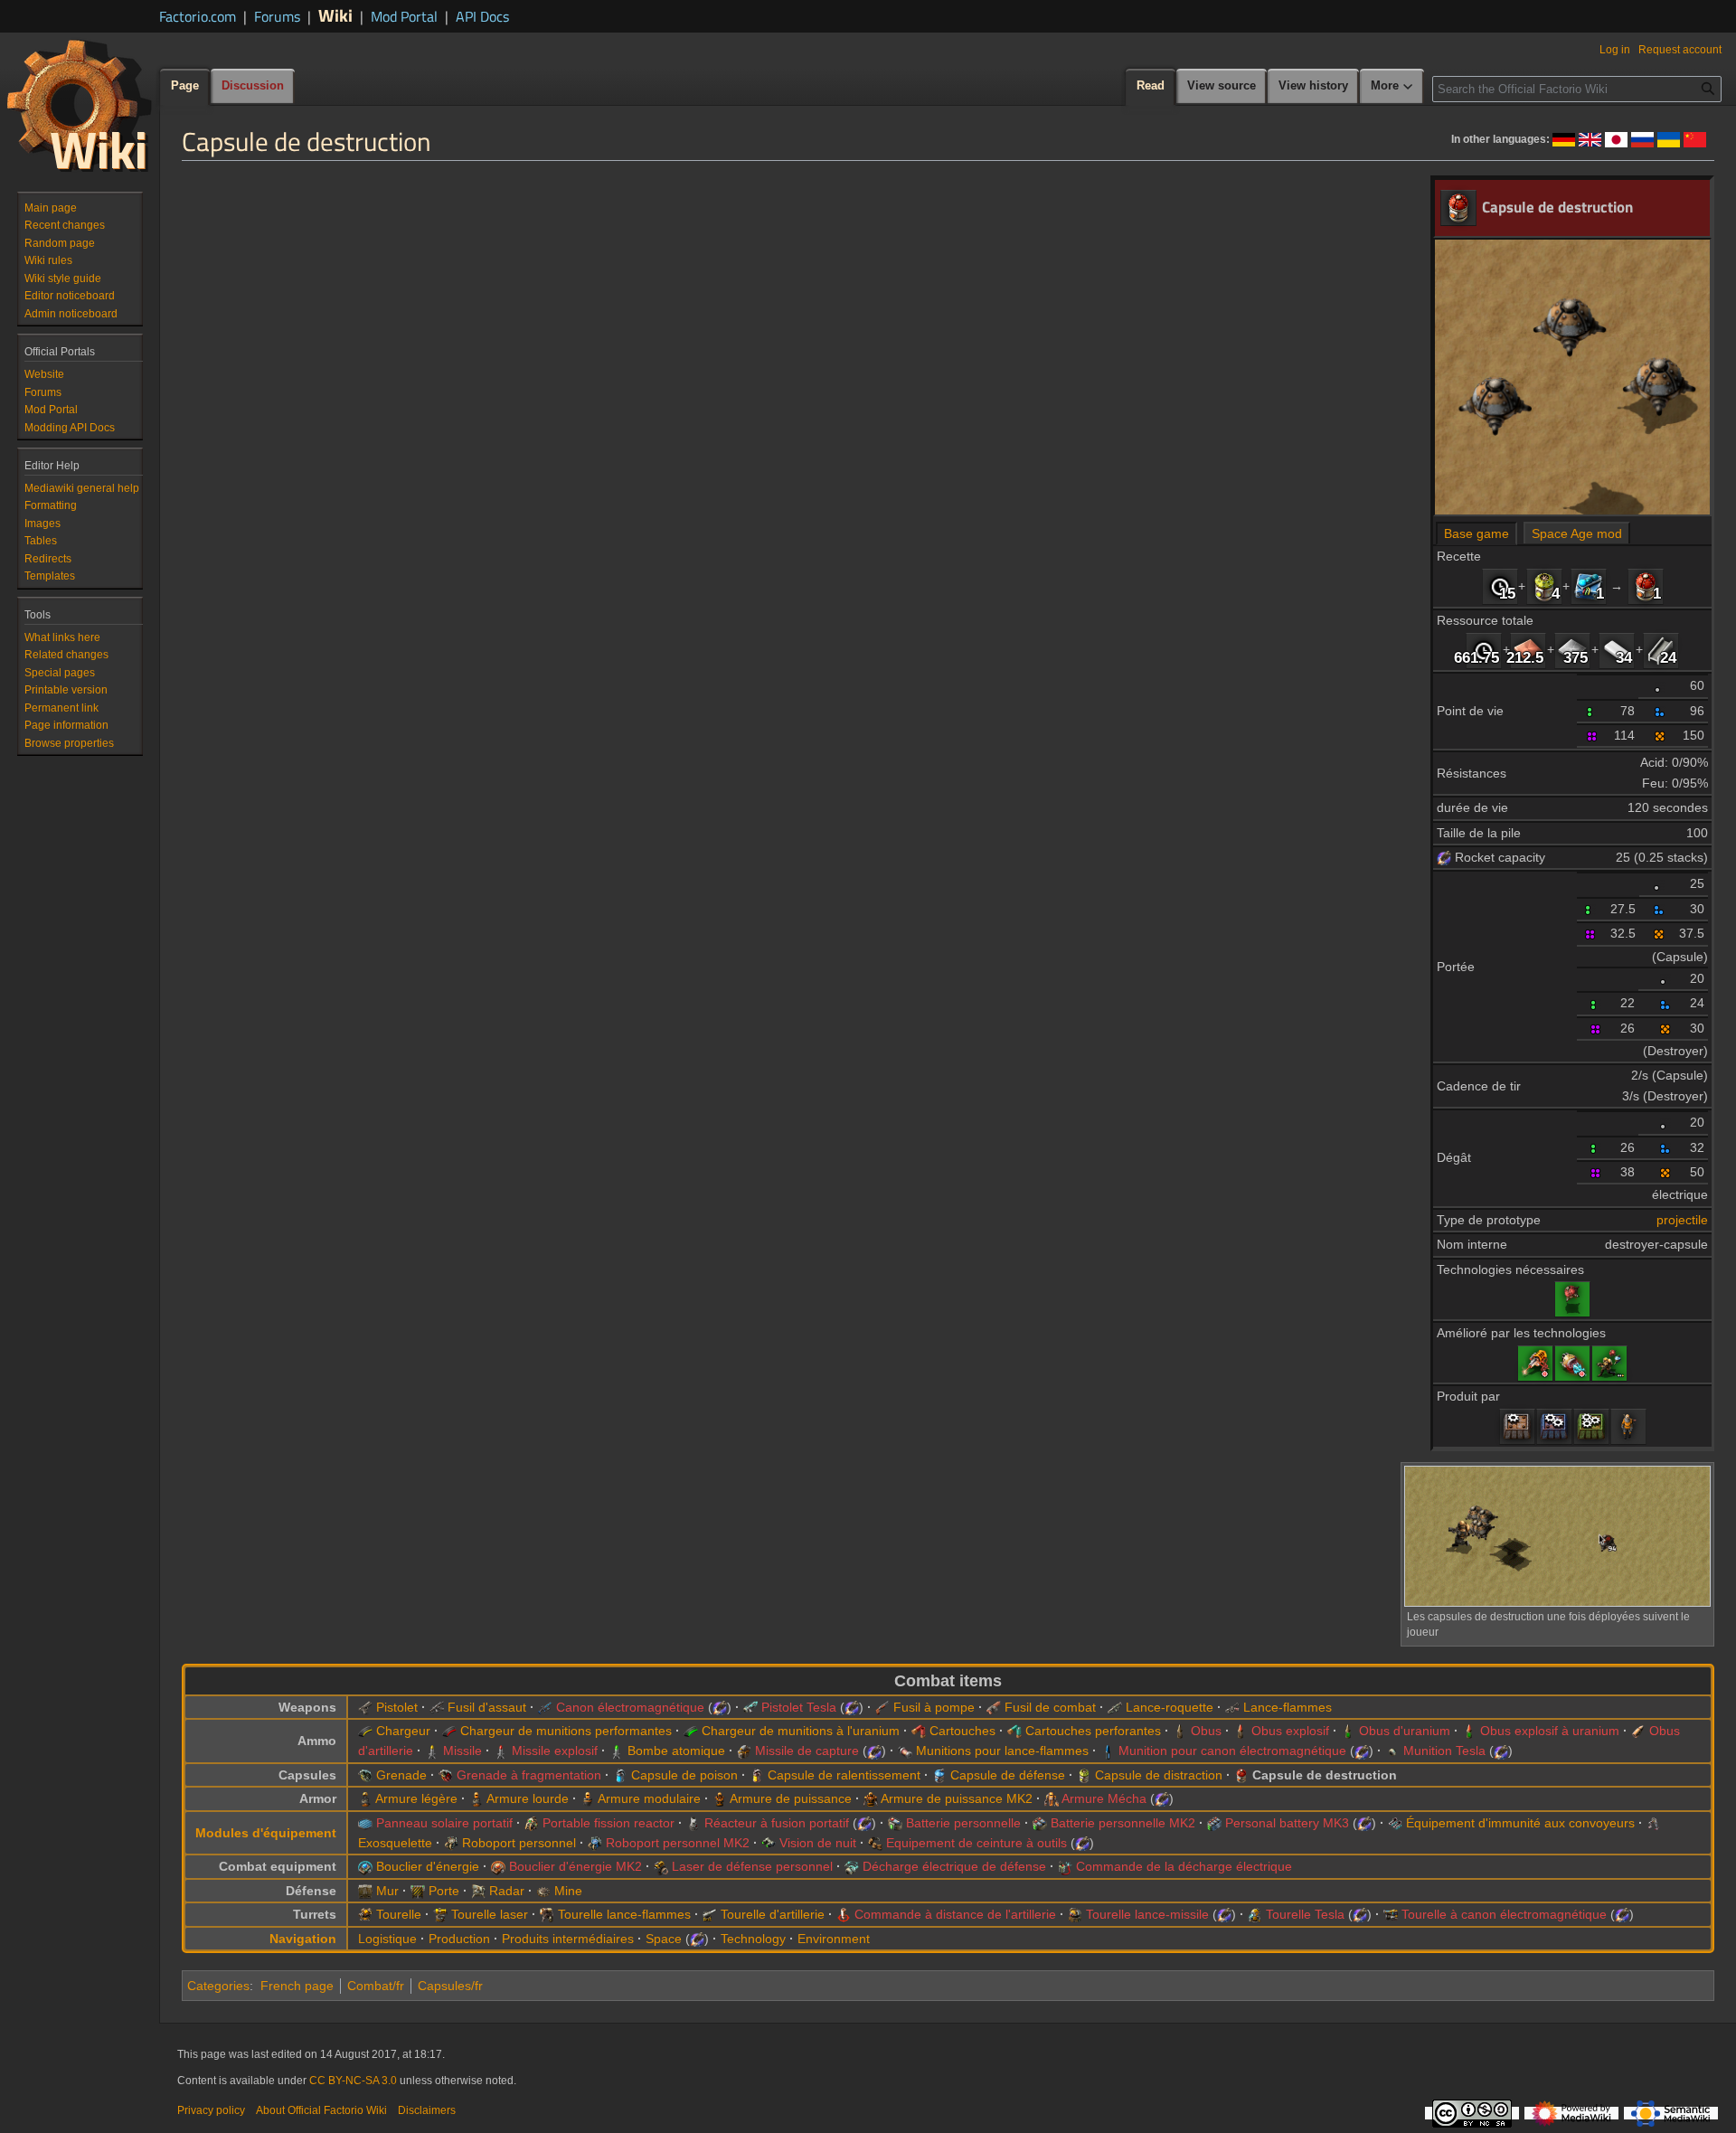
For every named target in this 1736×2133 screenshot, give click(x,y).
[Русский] (1642, 138)
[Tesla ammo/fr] (1392, 1751)
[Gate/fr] (418, 1891)
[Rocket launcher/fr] (1115, 1707)
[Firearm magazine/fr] (365, 1731)
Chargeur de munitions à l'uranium (801, 1731)
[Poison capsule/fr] (620, 1775)
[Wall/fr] (365, 1891)
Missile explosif (555, 1751)
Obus (1206, 1731)
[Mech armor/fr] (1052, 1798)
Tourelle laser (490, 1914)
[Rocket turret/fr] (1075, 1914)
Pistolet (397, 1707)
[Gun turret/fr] (365, 1914)
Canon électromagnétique (630, 1707)
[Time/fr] (1500, 586)
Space (664, 1939)
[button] (1392, 87)
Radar (507, 1891)
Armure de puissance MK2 (957, 1798)
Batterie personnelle (963, 1823)
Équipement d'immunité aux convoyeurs (1520, 1823)
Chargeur (403, 1731)
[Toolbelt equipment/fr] (875, 1843)
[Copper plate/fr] (1528, 649)
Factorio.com (198, 16)
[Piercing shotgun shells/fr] (1014, 1731)
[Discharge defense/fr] (852, 1866)
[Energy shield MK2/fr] (498, 1866)
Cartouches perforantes (1093, 1731)
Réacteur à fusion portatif (777, 1823)
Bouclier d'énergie (428, 1866)
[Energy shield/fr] (365, 1866)
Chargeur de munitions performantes (566, 1731)
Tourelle (399, 1914)
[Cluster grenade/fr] (446, 1775)
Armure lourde (528, 1798)
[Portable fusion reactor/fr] (693, 1823)
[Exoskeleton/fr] (1654, 1823)
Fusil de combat (1050, 1707)
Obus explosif (1290, 1731)
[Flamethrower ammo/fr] (905, 1751)
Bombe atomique (676, 1751)
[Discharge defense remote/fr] (1065, 1866)
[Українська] (1669, 138)
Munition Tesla (1444, 1751)
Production (459, 1939)
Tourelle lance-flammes (624, 1914)
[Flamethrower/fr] (1232, 1707)
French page (297, 1986)
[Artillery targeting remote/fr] (844, 1914)
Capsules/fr (450, 1986)
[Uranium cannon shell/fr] (1348, 1731)
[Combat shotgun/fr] (994, 1707)
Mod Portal (404, 16)
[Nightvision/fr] (769, 1843)
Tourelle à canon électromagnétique (1504, 1914)
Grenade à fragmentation (529, 1775)
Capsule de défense (1008, 1775)
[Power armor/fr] (720, 1798)
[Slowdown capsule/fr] (757, 1775)
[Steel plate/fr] (1661, 649)
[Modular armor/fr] (588, 1798)
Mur (387, 1891)
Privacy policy (211, 2110)
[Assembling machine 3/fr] (1591, 1426)
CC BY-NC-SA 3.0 (353, 2081)
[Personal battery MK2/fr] (1040, 1823)
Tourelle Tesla (1305, 1914)
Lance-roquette (1170, 1707)
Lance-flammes (1288, 1707)
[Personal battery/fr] (895, 1823)
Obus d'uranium (1405, 1731)
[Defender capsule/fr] (939, 1775)
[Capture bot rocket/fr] (744, 1751)
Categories (218, 1986)
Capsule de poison (684, 1775)
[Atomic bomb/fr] (617, 1751)
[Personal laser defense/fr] (661, 1866)
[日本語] (1616, 138)
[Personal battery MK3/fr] (1214, 1823)
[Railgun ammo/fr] (1108, 1751)
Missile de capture (807, 1751)
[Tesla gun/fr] (750, 1707)
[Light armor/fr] (365, 1798)
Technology (753, 1939)
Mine (568, 1891)
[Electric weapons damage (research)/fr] (1572, 1363)
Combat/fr (376, 1986)
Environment (834, 1939)
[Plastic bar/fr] (1617, 649)
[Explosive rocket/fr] (501, 1751)
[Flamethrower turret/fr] (547, 1914)
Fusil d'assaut (487, 1707)
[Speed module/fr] (1589, 586)
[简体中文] (1695, 138)
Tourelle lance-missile (1147, 1914)
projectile (1682, 1220)
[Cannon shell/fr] (1180, 1731)
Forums (277, 16)
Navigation (303, 1939)
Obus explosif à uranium (1550, 1731)
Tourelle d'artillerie (773, 1914)
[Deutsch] (1564, 138)
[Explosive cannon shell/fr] (1241, 1731)
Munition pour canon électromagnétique (1232, 1751)
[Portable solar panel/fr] (365, 1823)
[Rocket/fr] (432, 1751)
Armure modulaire (649, 1798)
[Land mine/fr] (543, 1891)
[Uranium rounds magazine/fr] (691, 1731)
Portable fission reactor (609, 1823)
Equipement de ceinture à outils (976, 1843)
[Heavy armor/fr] (476, 1798)
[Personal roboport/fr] (451, 1843)
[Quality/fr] (1660, 685)
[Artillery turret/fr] (710, 1914)
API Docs (482, 16)
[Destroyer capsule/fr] (1646, 586)
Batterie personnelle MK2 (1123, 1823)
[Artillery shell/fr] (1638, 1731)
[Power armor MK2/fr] (871, 1798)
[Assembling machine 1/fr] (1517, 1426)
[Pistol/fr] (365, 1707)
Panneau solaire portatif (444, 1823)
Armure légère (416, 1798)
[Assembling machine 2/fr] (1554, 1426)
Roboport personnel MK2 (678, 1843)
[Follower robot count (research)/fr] (1609, 1363)
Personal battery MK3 (1287, 1823)
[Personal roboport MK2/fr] (595, 1843)
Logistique (387, 1939)
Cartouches (962, 1731)
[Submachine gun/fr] (437, 1707)
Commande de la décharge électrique (1184, 1866)
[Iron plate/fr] (1572, 649)
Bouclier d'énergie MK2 (576, 1866)
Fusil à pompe (934, 1707)
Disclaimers (427, 2110)
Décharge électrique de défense (954, 1866)
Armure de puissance (791, 1798)
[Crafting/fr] (1628, 1426)
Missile (462, 1751)
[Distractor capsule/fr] (1544, 586)
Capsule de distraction (1159, 1775)
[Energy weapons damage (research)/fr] (1535, 1363)
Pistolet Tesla (799, 1707)
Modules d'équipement (266, 1833)
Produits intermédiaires (568, 1939)
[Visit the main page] (80, 105)
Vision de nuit (818, 1843)
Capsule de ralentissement (844, 1775)
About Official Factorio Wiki (321, 2110)
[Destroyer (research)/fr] (1572, 1298)
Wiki (335, 15)
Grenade (401, 1775)
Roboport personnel (519, 1843)
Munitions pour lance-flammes (1002, 1751)
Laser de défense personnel (752, 1866)
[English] (1590, 138)
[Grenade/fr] (365, 1775)
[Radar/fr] (478, 1891)
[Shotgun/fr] (882, 1707)
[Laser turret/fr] (440, 1914)
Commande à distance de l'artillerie (955, 1914)
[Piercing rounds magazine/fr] (449, 1731)
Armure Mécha (1104, 1798)
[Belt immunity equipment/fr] (1395, 1823)
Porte (444, 1891)
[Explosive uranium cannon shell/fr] (1469, 1731)
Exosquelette (395, 1843)
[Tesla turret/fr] (1255, 1914)
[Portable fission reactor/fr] (532, 1823)
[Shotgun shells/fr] (919, 1731)
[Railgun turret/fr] (1391, 1914)
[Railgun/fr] (545, 1707)
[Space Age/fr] (1444, 857)
